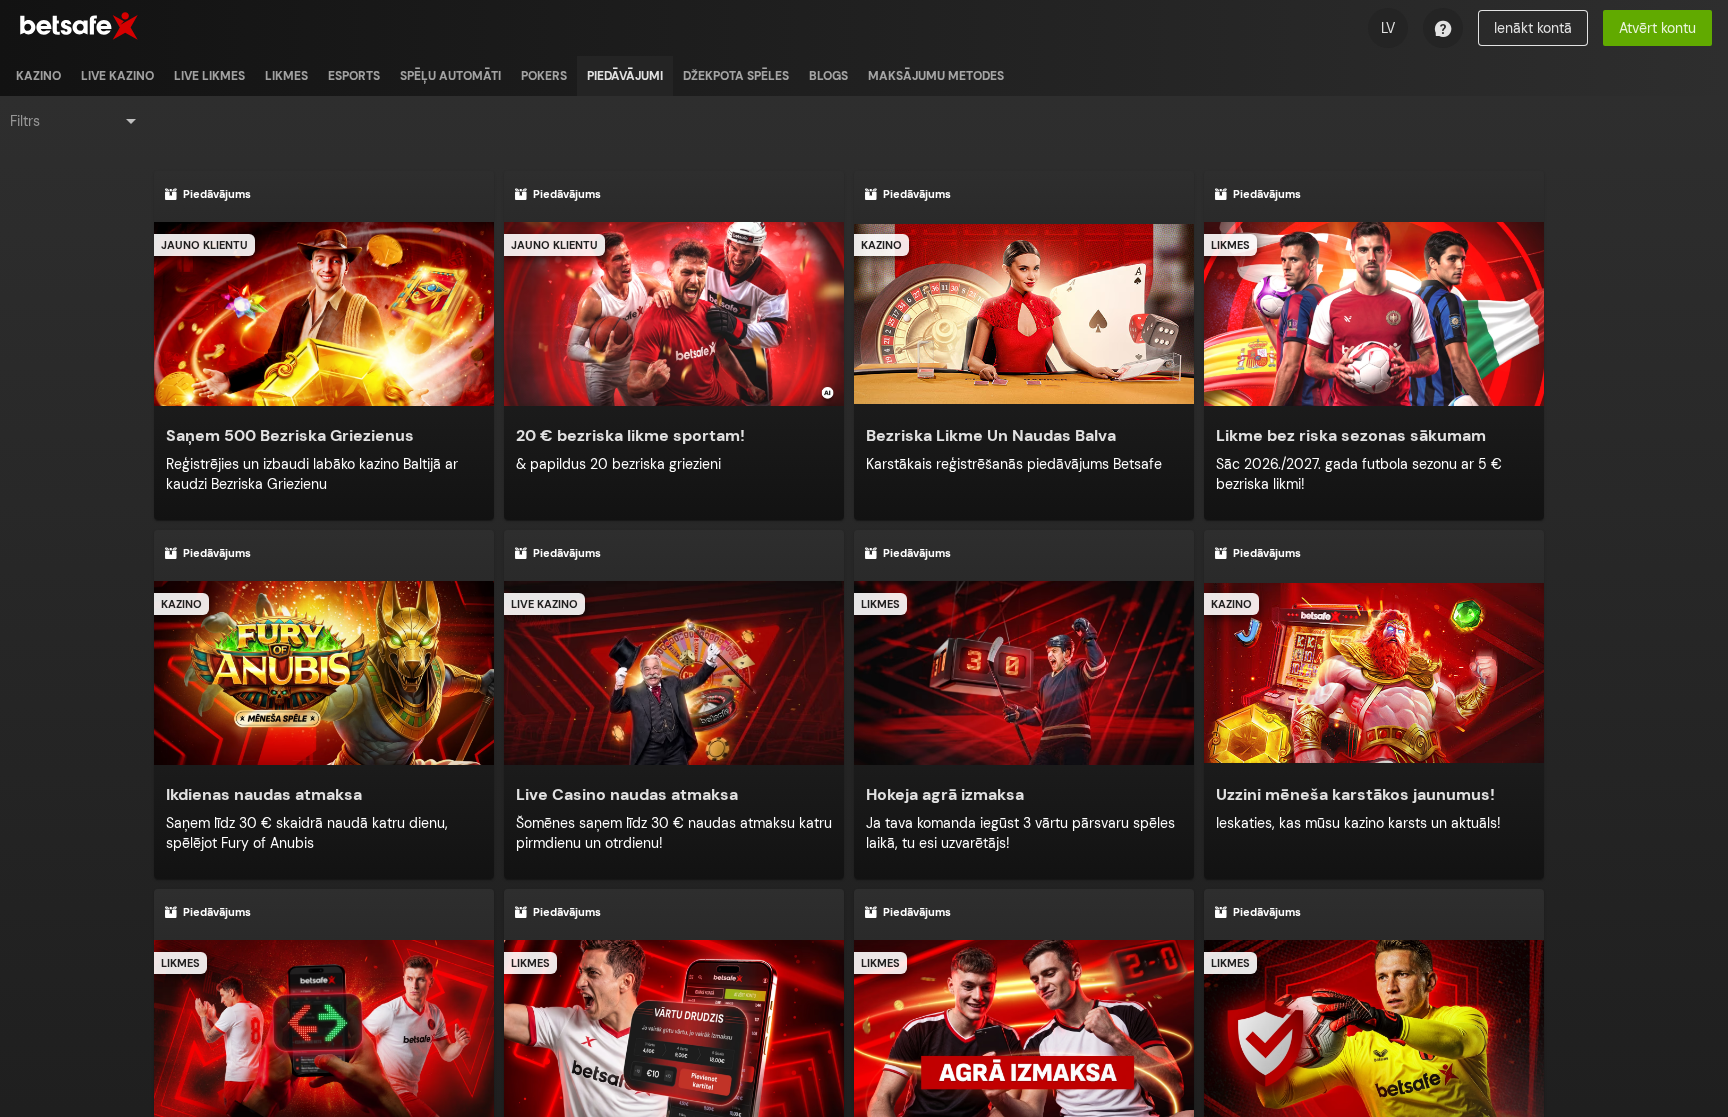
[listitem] (38, 76)
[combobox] (75, 121)
